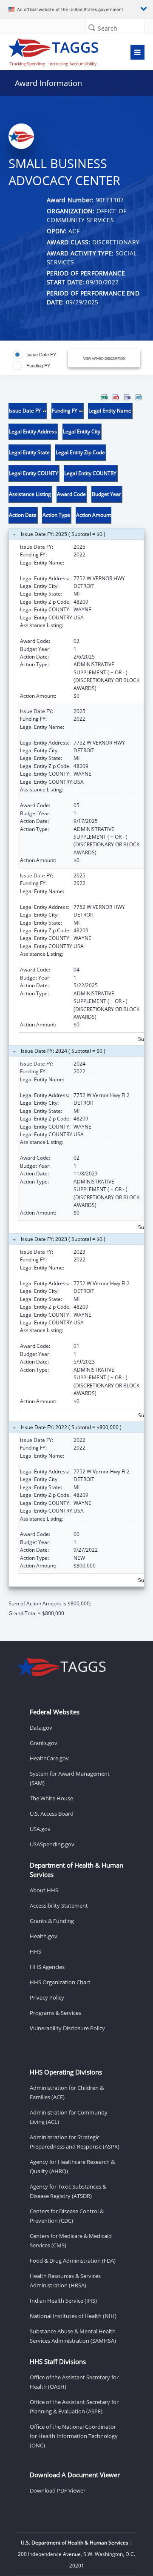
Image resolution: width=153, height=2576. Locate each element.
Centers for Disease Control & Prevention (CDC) (67, 2216)
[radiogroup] (41, 360)
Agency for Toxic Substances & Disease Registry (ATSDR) (68, 2191)
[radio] (34, 355)
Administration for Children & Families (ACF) (67, 2092)
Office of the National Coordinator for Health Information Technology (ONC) (74, 2436)
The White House (51, 1798)
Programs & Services (55, 2013)
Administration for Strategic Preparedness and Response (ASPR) (75, 2142)
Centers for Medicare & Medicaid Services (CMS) (71, 2241)
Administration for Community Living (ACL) (69, 2117)
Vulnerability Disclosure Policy (67, 2028)
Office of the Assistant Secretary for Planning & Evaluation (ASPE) (74, 2407)
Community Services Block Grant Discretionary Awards (106, 629)
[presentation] (76, 1006)
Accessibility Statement (59, 1905)
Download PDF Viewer (58, 2490)
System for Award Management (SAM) (70, 1778)
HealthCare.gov (49, 1758)
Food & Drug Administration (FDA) (73, 2261)
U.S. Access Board (52, 1814)
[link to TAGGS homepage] (58, 50)
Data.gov (41, 1728)
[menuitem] (104, 397)
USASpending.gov (52, 1844)
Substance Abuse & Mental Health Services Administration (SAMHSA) (73, 2336)
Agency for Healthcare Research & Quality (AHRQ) (72, 2166)
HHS (35, 1951)
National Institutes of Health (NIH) (73, 2316)
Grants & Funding (52, 1921)
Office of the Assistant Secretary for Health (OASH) (74, 2382)
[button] (92, 27)
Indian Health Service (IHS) (63, 2301)
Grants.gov (44, 1743)
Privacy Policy (47, 1997)
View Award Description (104, 358)
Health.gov (44, 1936)
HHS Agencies (47, 1967)
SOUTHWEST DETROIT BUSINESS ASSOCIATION (103, 566)
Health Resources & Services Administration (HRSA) (65, 2281)
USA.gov (40, 1829)
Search (108, 28)
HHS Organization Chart (60, 1982)
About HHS (44, 1890)
